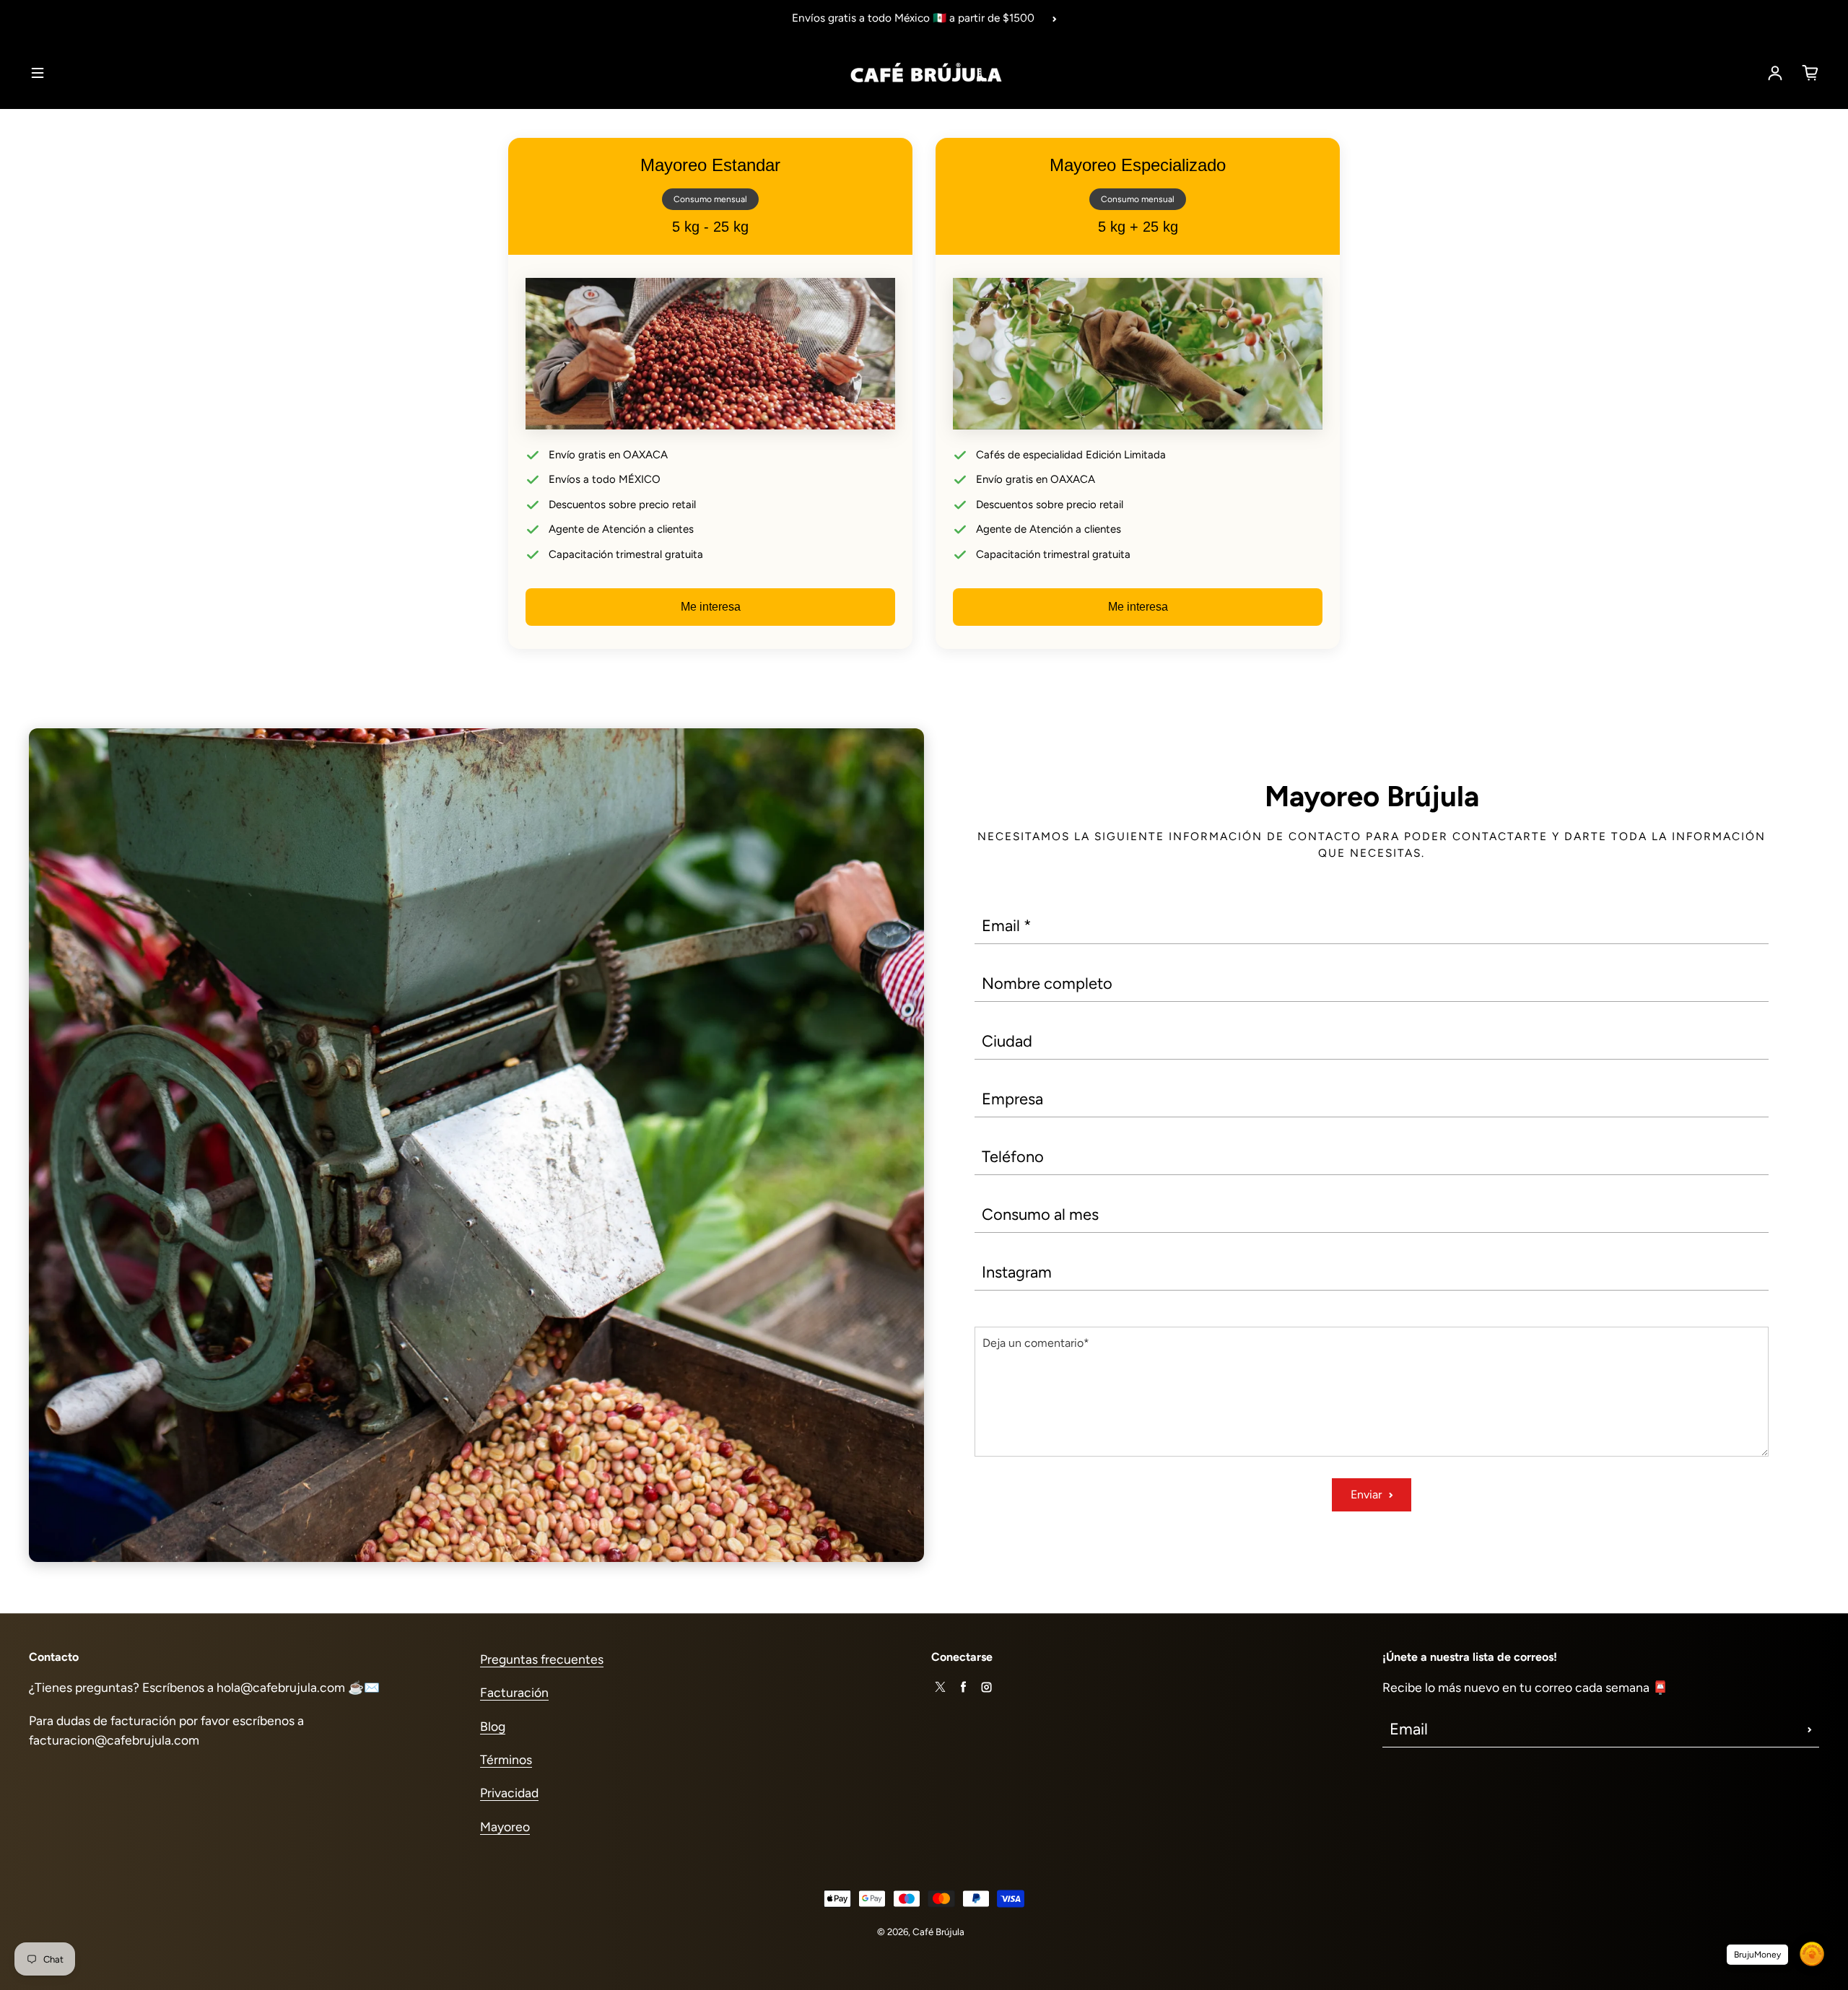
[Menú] (38, 73)
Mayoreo (505, 1827)
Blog (493, 1726)
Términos (506, 1759)
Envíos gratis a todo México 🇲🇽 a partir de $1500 (913, 18)
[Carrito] (1810, 73)
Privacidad (509, 1793)
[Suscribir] (1810, 1729)
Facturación (514, 1692)
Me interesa (711, 607)
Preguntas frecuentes (542, 1659)
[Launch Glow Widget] (1812, 1954)
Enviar (1366, 1494)
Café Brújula (938, 1932)
